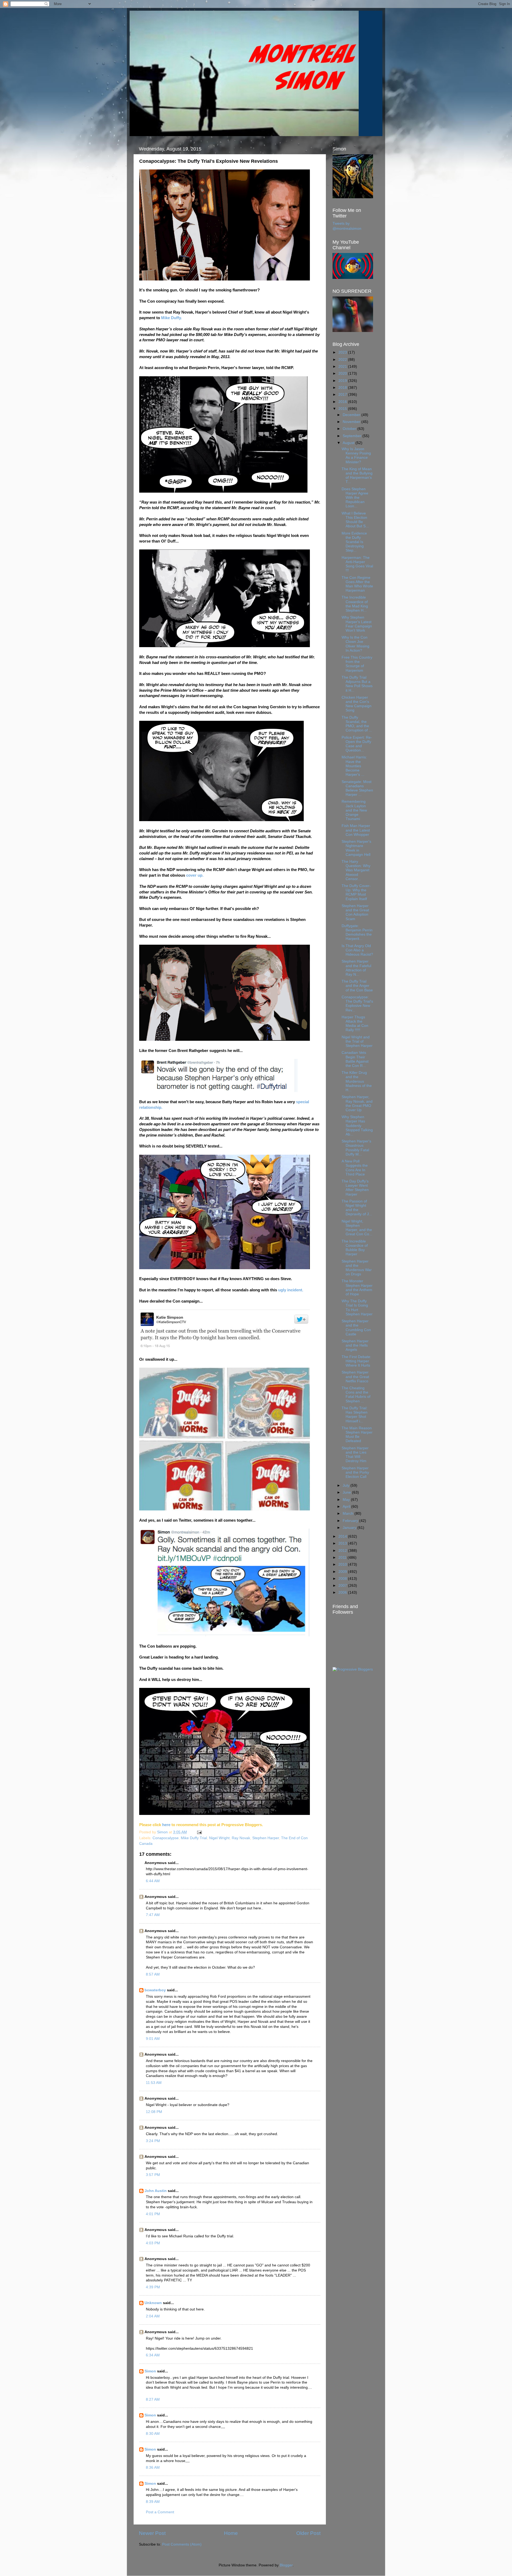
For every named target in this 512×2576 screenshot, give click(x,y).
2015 (343, 409)
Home (231, 2533)
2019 (343, 381)
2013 (343, 1543)
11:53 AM (154, 2083)
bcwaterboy (155, 1990)
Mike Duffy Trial (194, 1838)
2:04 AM (153, 2316)
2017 (343, 395)
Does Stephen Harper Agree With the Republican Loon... (355, 498)
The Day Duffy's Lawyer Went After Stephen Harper (355, 1188)
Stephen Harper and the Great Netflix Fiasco (355, 1377)
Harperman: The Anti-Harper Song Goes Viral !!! (357, 564)
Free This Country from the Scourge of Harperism (357, 664)
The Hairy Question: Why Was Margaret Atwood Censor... (356, 870)
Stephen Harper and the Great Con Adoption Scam (355, 912)
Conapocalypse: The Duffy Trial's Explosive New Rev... (357, 1004)
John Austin (156, 2191)
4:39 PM (153, 2287)
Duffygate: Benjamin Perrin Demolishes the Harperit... (357, 932)
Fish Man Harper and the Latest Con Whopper (356, 830)
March (349, 1513)
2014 (343, 1536)
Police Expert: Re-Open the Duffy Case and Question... (357, 744)
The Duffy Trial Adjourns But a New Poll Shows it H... (357, 684)
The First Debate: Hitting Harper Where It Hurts (356, 1361)
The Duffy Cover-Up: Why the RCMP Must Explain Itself (356, 892)
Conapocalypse (166, 1838)
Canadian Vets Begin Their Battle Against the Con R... (355, 1059)
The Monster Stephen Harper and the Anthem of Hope (357, 1288)
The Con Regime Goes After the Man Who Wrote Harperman (357, 584)
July (347, 1485)
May (347, 1500)
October (350, 429)
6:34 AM (153, 2355)
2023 (343, 352)
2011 (343, 1558)
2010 (343, 1564)
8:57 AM (153, 1974)
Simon (150, 2371)
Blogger (286, 2565)
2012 (343, 1551)
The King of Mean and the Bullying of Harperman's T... (357, 476)
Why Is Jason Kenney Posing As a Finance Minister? (356, 456)
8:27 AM (153, 2399)
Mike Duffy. (171, 318)
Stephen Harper (266, 1838)
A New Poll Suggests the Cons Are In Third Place (355, 1168)
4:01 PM (153, 2214)
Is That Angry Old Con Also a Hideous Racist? (357, 950)
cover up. (195, 875)
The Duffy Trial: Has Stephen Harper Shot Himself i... (355, 1415)
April (347, 1507)
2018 (343, 388)
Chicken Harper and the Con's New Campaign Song (357, 704)
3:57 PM (153, 2175)
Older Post (308, 2533)
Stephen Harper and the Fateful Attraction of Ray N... (356, 968)
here (166, 1825)
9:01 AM (153, 2039)
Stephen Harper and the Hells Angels (355, 1345)
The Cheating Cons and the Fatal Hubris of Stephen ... (356, 1395)
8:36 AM (153, 2468)
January (350, 1528)
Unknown (153, 2303)
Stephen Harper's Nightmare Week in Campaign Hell (356, 848)
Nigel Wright (219, 1838)
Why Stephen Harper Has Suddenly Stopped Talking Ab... (357, 1126)
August (349, 443)
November (352, 422)
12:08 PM (154, 2112)
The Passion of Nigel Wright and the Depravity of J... (357, 1208)
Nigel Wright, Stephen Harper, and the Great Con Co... (357, 1228)
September (353, 436)
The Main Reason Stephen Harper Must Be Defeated (357, 1435)
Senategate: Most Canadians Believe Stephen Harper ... (357, 788)
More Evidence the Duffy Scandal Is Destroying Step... (354, 542)
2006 (343, 1592)
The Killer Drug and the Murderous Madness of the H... (357, 1081)
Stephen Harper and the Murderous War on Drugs (357, 1268)
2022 (343, 360)
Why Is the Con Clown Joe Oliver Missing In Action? (355, 644)
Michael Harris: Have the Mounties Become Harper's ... (354, 766)
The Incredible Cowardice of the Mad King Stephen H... (355, 604)
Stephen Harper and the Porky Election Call (355, 1472)
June (347, 1492)
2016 (343, 402)
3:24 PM (153, 2141)
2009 (343, 1572)
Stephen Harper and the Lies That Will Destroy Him (355, 1455)
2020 (343, 373)
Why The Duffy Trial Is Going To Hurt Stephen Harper (357, 1308)
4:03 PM (153, 2243)
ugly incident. (291, 1290)
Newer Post (152, 2533)
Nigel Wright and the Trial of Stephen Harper (357, 1041)
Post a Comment (160, 2512)
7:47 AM (153, 1915)
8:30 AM (153, 2434)
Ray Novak (241, 1838)
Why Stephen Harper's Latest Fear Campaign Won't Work (357, 624)
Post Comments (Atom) (182, 2544)
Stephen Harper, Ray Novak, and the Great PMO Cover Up (357, 1103)
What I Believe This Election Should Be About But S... (355, 520)
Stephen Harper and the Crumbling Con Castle (356, 1328)
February (351, 1521)
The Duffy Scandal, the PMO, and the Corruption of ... (357, 724)
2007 (343, 1586)
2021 (343, 367)
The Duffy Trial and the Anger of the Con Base (357, 986)
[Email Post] (199, 1832)
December (352, 415)
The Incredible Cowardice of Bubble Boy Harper (355, 1248)
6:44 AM (153, 1881)
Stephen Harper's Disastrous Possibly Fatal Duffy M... (356, 1148)
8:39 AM (153, 2502)
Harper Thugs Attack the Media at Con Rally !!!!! (355, 1024)
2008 (343, 1579)
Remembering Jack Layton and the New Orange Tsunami (354, 810)
